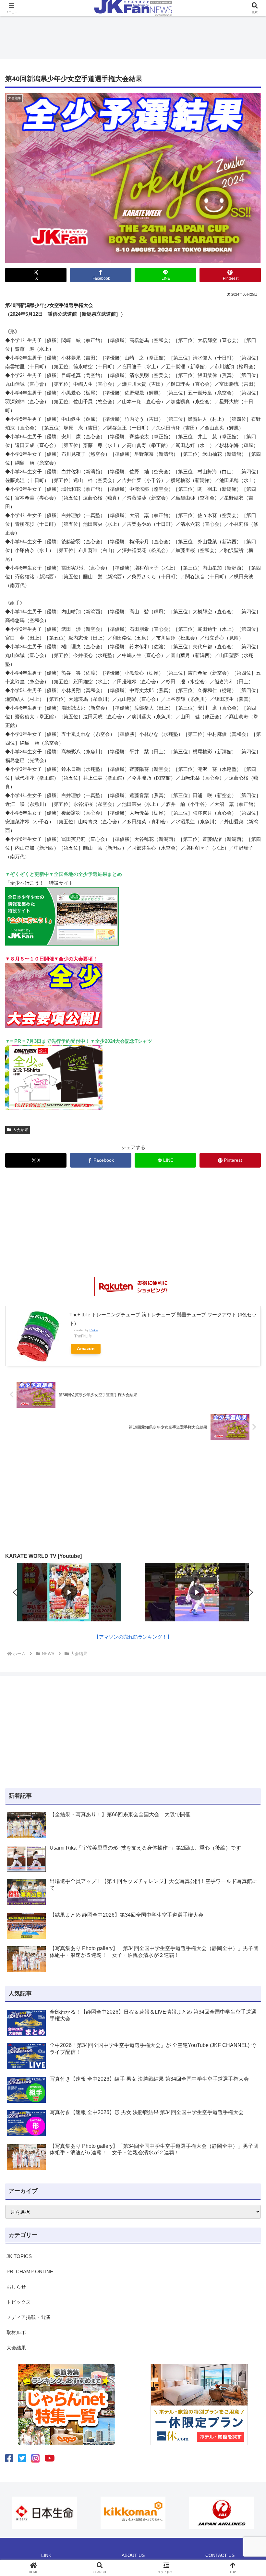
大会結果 (20, 1130)
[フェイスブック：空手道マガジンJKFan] (9, 2458)
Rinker (94, 1330)
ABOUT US (133, 2555)
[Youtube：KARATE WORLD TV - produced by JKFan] (50, 2458)
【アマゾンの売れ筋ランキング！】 (133, 1637)
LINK (46, 2555)
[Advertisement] (133, 36)
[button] (15, 1592)
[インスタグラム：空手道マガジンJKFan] (35, 2458)
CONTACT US (220, 2555)
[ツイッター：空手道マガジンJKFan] (22, 2458)
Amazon (86, 1349)
